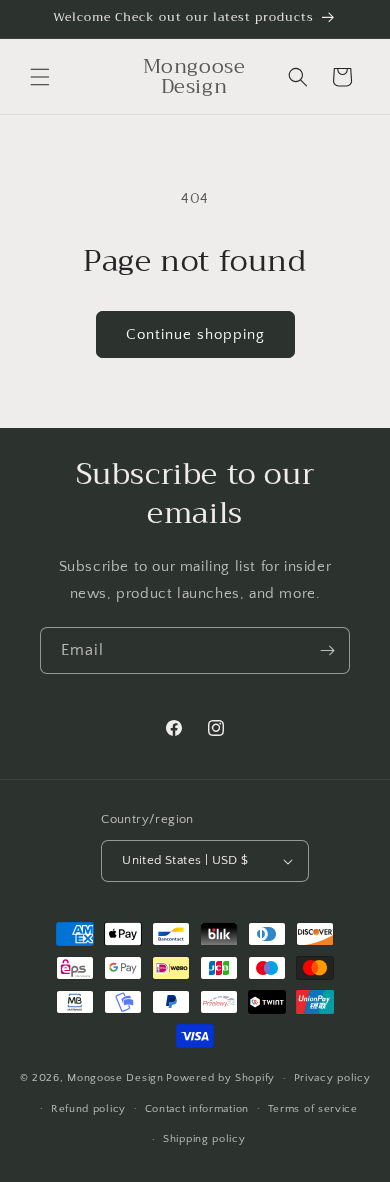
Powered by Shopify (220, 1078)
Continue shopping (195, 334)
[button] (40, 77)
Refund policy (88, 1109)
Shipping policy (204, 1139)
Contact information (197, 1109)
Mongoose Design (115, 1078)
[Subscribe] (327, 650)
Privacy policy (332, 1078)
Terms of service (313, 1109)
